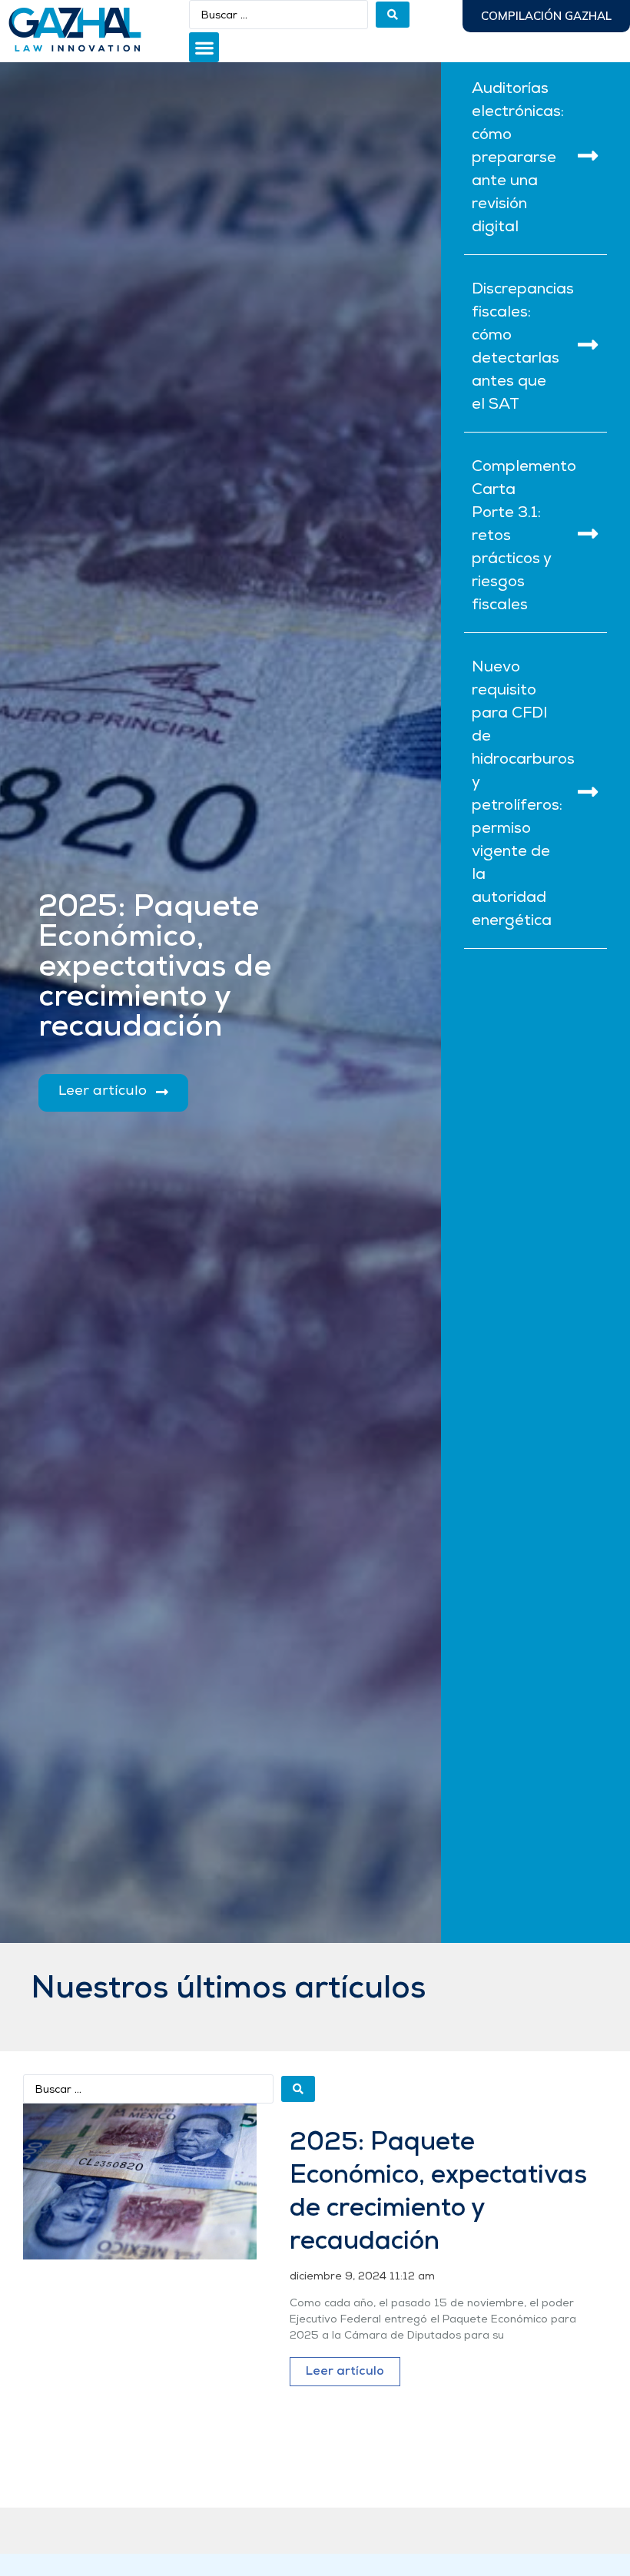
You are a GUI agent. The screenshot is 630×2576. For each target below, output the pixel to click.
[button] (204, 47)
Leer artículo (345, 2372)
